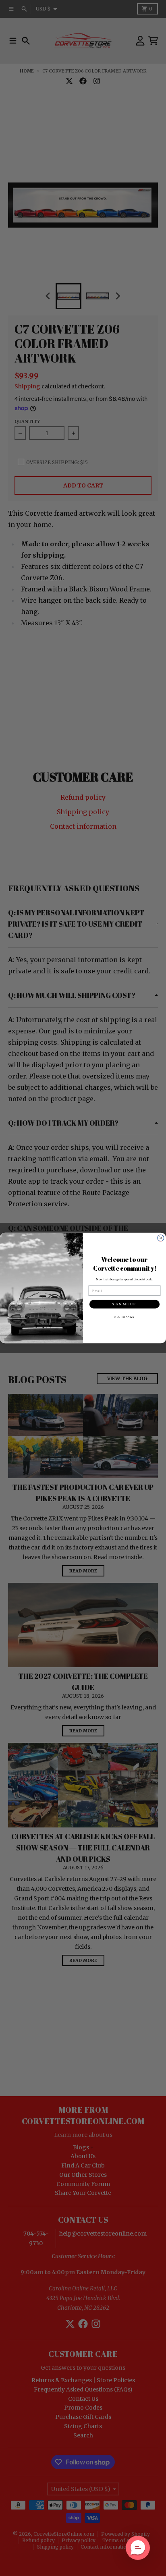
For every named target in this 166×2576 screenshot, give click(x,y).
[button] (138, 2548)
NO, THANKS (124, 1317)
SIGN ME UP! (124, 1304)
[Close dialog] (161, 1238)
